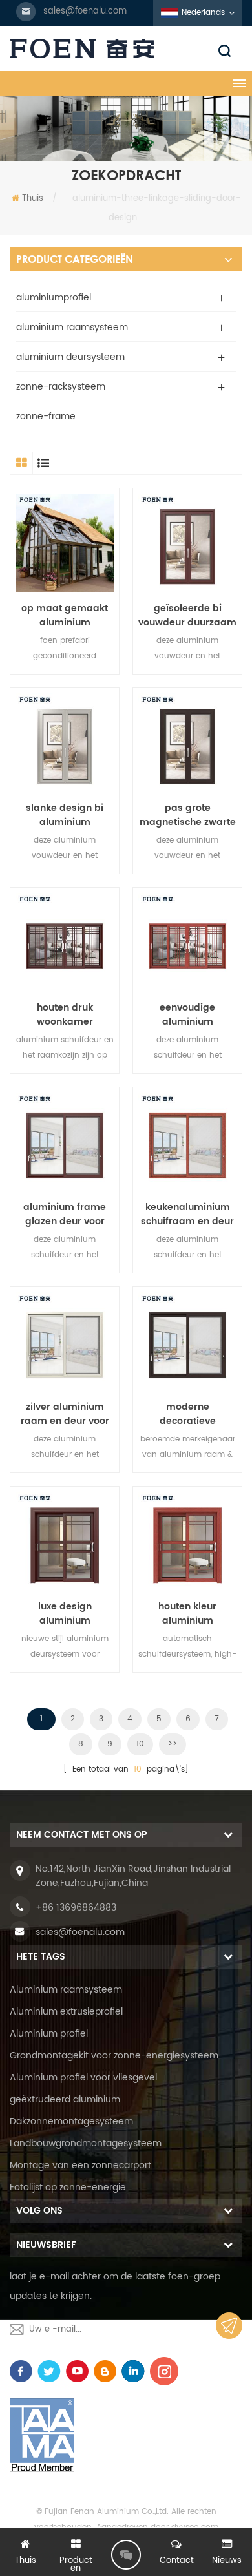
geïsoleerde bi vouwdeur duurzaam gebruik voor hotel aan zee (187, 616)
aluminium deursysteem (70, 357)
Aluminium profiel (49, 2034)
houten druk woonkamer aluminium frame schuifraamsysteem (65, 1015)
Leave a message (126, 2555)
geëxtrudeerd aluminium (65, 2100)
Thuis (33, 199)
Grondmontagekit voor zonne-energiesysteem (114, 2056)
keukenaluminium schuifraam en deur (187, 1215)
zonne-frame (46, 416)
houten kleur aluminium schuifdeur (187, 1614)
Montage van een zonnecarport (80, 2165)
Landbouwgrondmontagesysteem (86, 2143)
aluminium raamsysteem (72, 327)
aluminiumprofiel (54, 298)
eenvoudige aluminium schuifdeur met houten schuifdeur (188, 1015)
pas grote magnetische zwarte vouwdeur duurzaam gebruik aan (187, 815)
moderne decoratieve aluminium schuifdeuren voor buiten (188, 1414)
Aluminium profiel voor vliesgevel (83, 2078)
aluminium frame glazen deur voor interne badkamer (65, 1215)
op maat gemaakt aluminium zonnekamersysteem (65, 616)
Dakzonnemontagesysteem (71, 2121)
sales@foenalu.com (85, 11)
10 (140, 1744)
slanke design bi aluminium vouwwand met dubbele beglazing (65, 815)
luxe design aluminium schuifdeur (65, 1614)
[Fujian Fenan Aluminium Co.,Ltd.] (126, 48)
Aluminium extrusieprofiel (66, 2012)
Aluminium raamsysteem (66, 1990)
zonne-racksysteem (61, 387)
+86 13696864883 (76, 1908)
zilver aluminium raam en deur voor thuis (65, 1414)
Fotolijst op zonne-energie (68, 2187)
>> (173, 1744)
